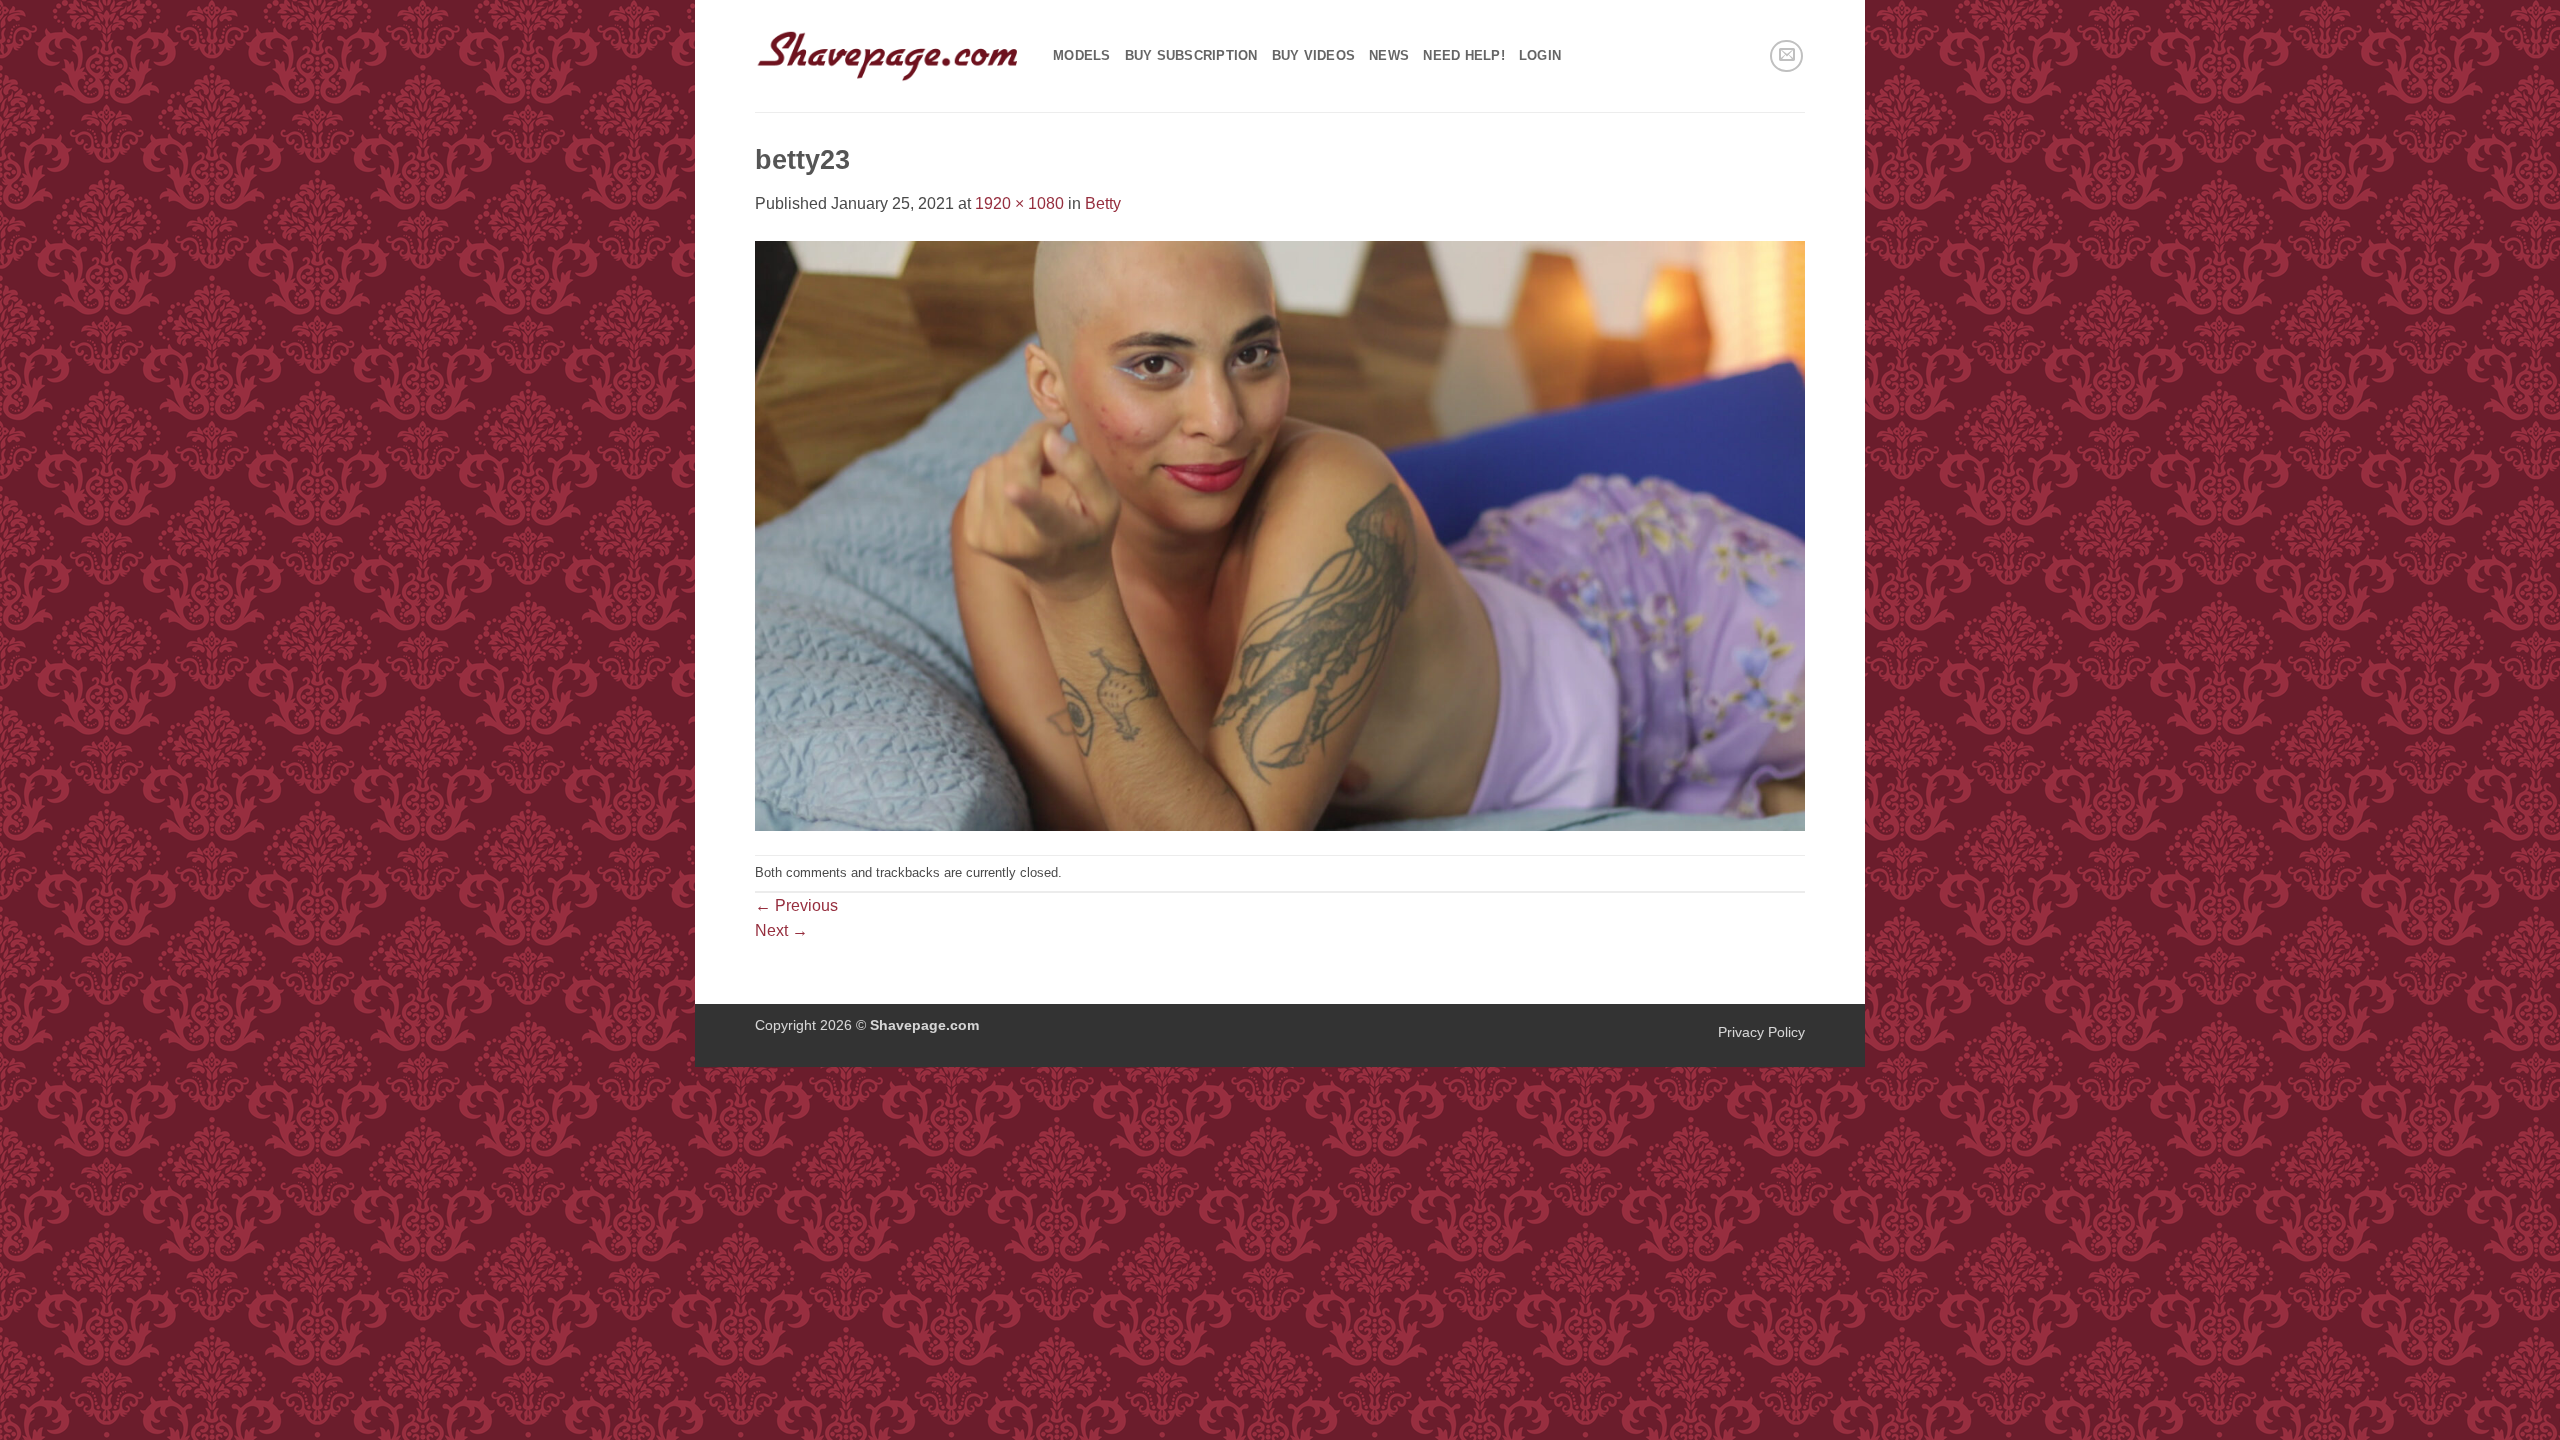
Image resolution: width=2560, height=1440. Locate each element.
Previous (796, 905)
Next (781, 930)
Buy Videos (1314, 55)
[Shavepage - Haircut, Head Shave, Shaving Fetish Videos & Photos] (889, 56)
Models (1082, 55)
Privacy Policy (1761, 1032)
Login (1540, 55)
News (1389, 55)
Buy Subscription (1191, 55)
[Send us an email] (1786, 56)
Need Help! (1464, 55)
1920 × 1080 (1019, 203)
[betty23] (1280, 534)
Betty (1103, 203)
